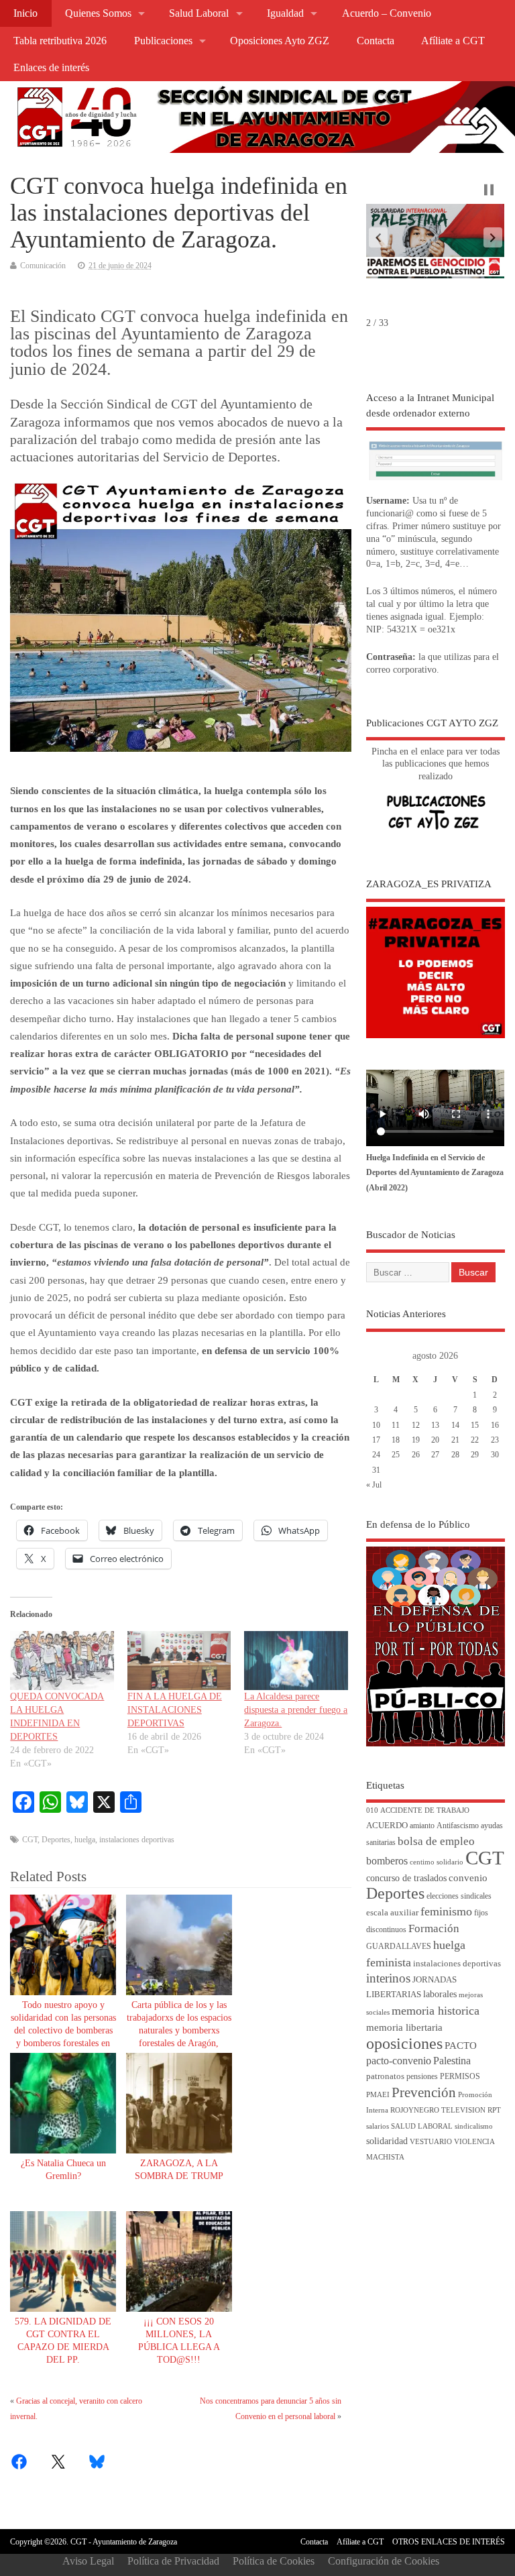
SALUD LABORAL (422, 2126)
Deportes (56, 1840)
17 (376, 1440)
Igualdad (285, 13)
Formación (434, 1928)
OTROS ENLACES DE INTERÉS (449, 2542)
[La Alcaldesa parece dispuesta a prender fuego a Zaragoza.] (296, 1661)
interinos (388, 1978)
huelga (85, 1840)
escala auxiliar (392, 1913)
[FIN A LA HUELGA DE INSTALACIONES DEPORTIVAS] (179, 1661)
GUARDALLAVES (399, 1947)
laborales (440, 1994)
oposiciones (404, 2043)
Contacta (376, 41)
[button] (378, 237)
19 (416, 1440)
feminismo (446, 1911)
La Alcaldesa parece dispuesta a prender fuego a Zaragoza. (296, 1710)
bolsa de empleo (436, 1841)
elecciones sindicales (459, 1896)
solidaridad (387, 2141)
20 (435, 1440)
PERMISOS (460, 2077)
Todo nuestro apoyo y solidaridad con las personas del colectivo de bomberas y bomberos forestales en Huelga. (63, 2030)
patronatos (385, 2076)
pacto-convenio (399, 2061)
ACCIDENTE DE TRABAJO (425, 1810)
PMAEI (378, 2095)
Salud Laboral (199, 13)
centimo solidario (437, 1862)
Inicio (25, 13)
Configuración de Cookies (384, 2561)
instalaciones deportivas (137, 1840)
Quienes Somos (98, 13)
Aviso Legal (88, 2561)
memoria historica (436, 2011)
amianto (422, 1826)
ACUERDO (387, 1826)
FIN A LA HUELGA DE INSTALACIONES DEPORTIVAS (175, 1710)
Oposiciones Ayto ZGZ (280, 41)
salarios (378, 2126)
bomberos (387, 1861)
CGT (30, 1840)
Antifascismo (458, 1826)
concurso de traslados (406, 1878)
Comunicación (43, 266)
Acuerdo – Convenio (387, 13)
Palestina (452, 2061)
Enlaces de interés (51, 68)
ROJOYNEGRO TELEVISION (438, 2110)
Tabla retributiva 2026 (60, 41)
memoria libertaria (404, 2027)
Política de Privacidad (173, 2561)
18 (396, 1440)
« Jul (374, 1485)
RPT (494, 2110)
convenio (468, 1878)
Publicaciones (163, 41)
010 (372, 1810)
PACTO (461, 2046)
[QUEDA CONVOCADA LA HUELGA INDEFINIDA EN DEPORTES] (62, 1661)
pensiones (422, 2077)
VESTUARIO (431, 2142)
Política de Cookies (274, 2561)
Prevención (424, 2092)
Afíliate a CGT (453, 41)
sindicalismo (474, 2126)
